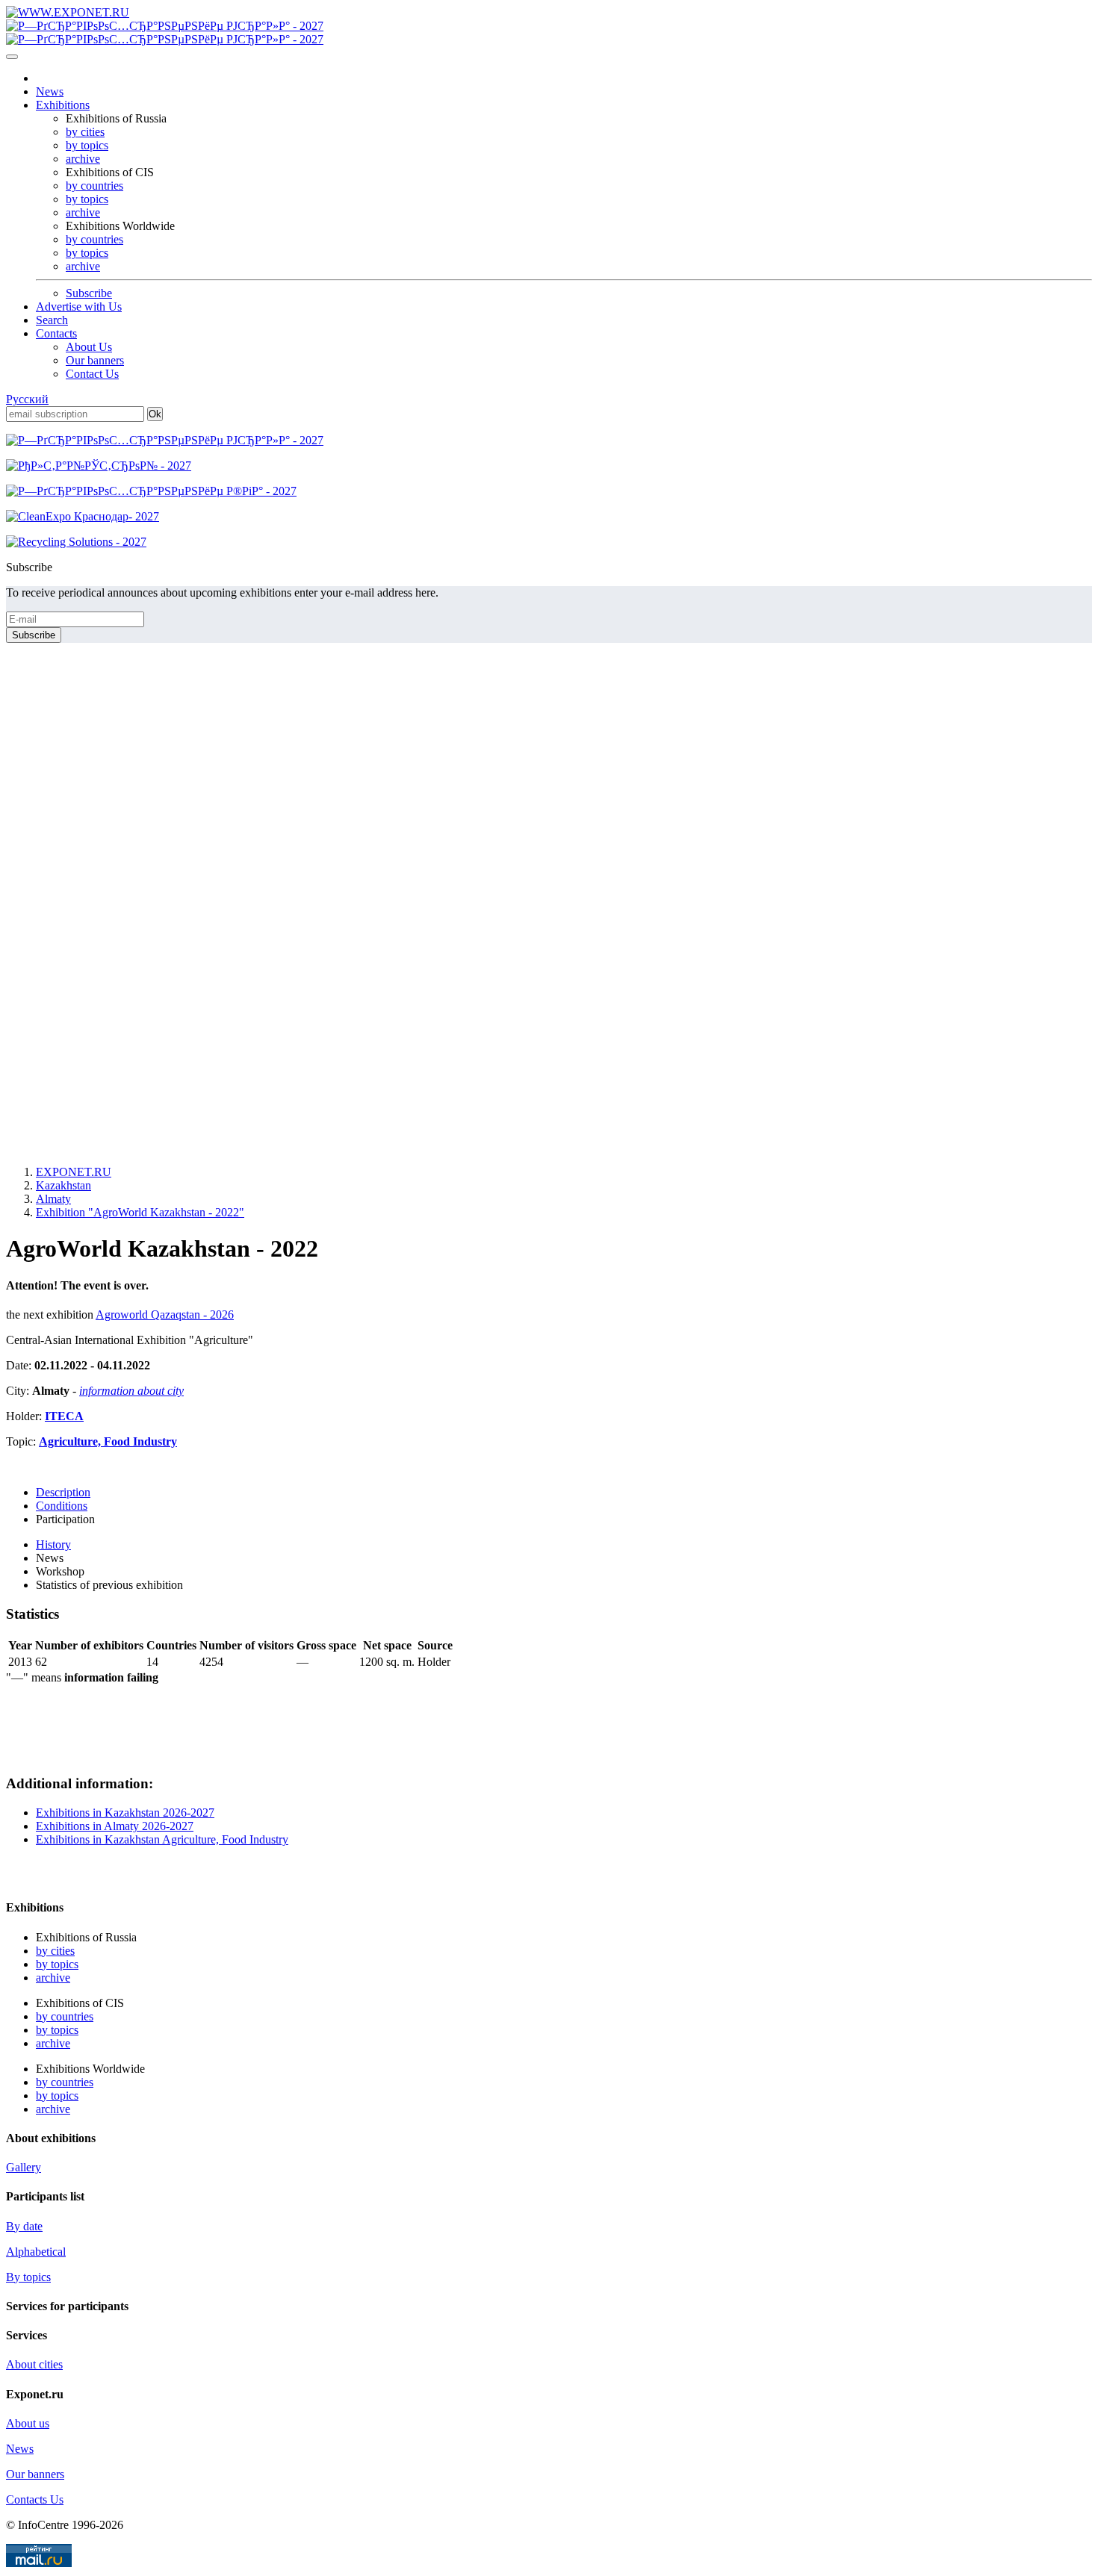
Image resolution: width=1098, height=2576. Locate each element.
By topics (28, 2277)
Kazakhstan (63, 1185)
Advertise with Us (79, 307)
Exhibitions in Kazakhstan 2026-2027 (125, 1813)
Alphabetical (36, 2252)
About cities (34, 2364)
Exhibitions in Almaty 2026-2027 (115, 1826)
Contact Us (92, 374)
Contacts (56, 333)
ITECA (64, 1416)
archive (83, 159)
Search (52, 320)
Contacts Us (35, 2499)
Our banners (95, 360)
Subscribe (89, 293)
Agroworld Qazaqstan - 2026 (165, 1315)
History (53, 1544)
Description (63, 1492)
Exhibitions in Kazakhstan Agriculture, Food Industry (162, 1839)
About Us (89, 347)
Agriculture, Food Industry (108, 1441)
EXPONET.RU (74, 1172)
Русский (27, 399)
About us (28, 2423)
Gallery (24, 2167)
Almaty (53, 1199)
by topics (87, 145)
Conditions (62, 1506)
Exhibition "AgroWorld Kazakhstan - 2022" (140, 1212)
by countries (94, 186)
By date (24, 2226)
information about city (131, 1391)
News (50, 91)
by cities (85, 132)
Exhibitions (63, 105)
